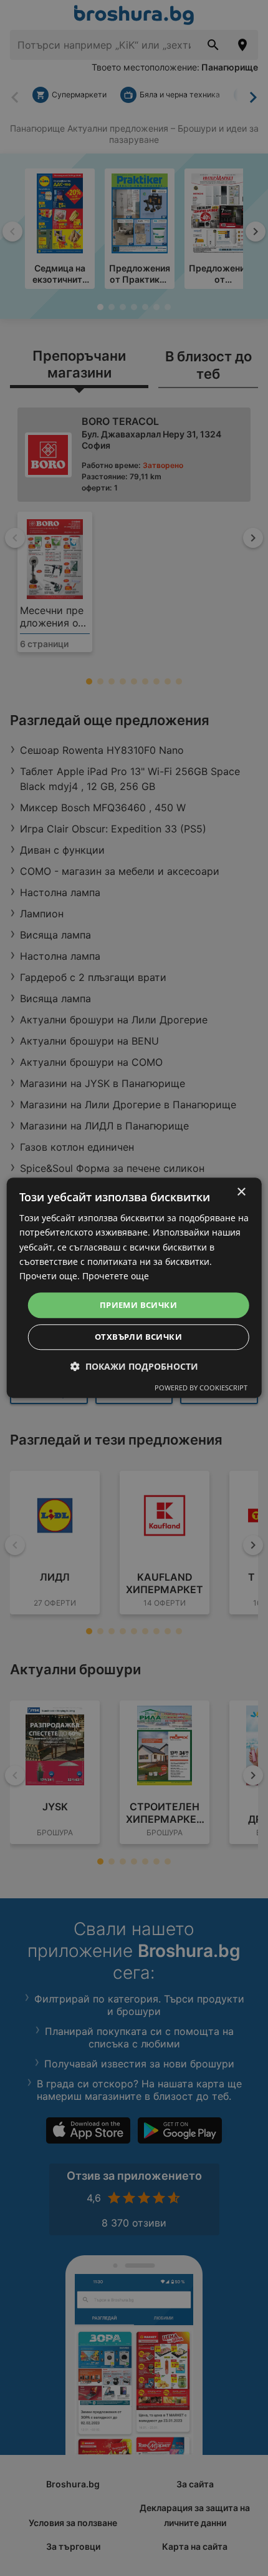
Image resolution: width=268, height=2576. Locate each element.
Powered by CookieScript (201, 1388)
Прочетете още (116, 1276)
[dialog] (134, 1288)
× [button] (241, 1192)
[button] (134, 1367)
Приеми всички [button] (138, 1305)
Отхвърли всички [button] (138, 1337)
